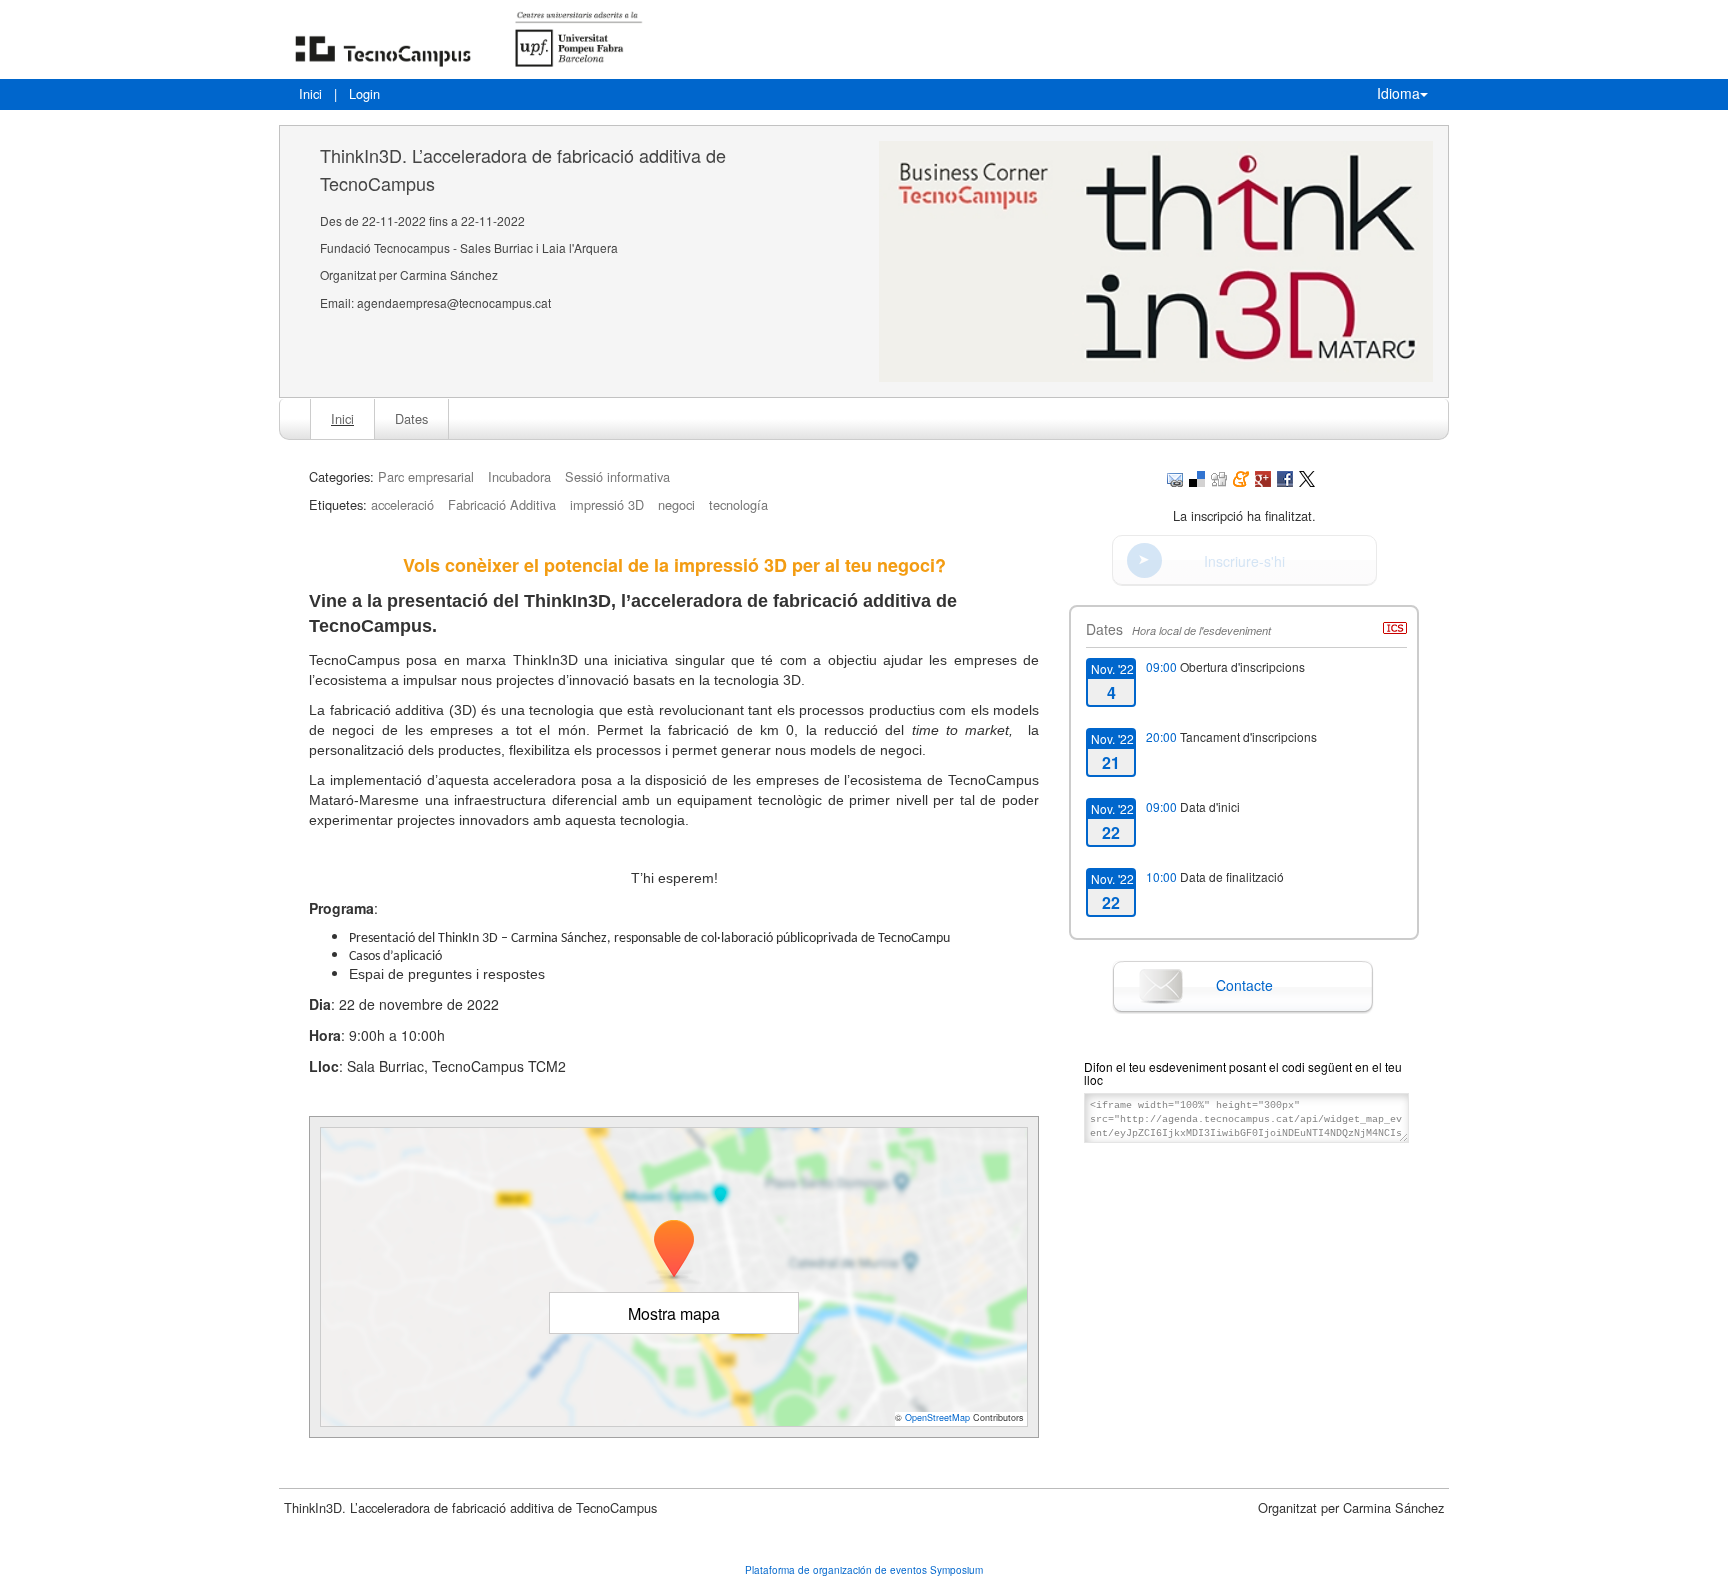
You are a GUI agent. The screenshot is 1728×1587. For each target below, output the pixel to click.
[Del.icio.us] (1197, 476)
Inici (310, 93)
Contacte (1244, 985)
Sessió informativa (617, 476)
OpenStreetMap (937, 1417)
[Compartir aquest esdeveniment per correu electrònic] (1175, 476)
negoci (676, 504)
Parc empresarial (426, 476)
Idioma (1398, 93)
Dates (411, 418)
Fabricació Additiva (502, 504)
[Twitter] (1307, 476)
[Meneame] (1241, 476)
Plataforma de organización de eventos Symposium (864, 1570)
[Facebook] (1285, 476)
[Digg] (1219, 476)
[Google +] (1263, 476)
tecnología (738, 504)
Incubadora (519, 476)
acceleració (402, 504)
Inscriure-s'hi (1244, 561)
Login (364, 93)
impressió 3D (607, 504)
